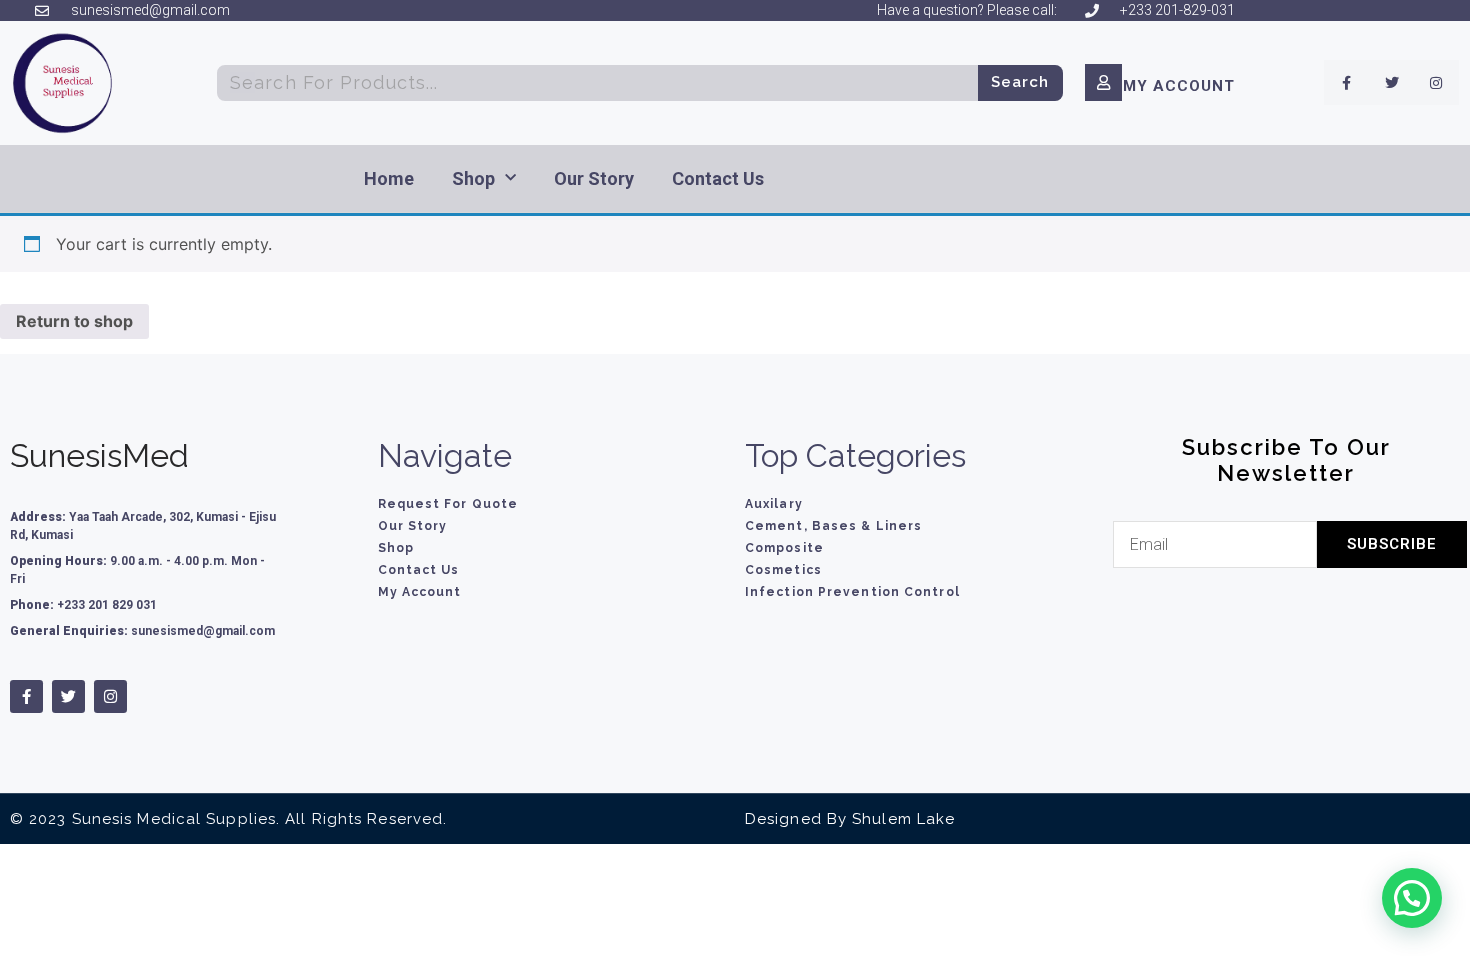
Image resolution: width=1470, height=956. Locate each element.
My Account (1179, 86)
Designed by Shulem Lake (850, 819)
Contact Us (718, 178)
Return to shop (74, 321)
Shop (473, 178)
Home (389, 178)
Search (1020, 82)
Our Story (594, 178)
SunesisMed (99, 455)
